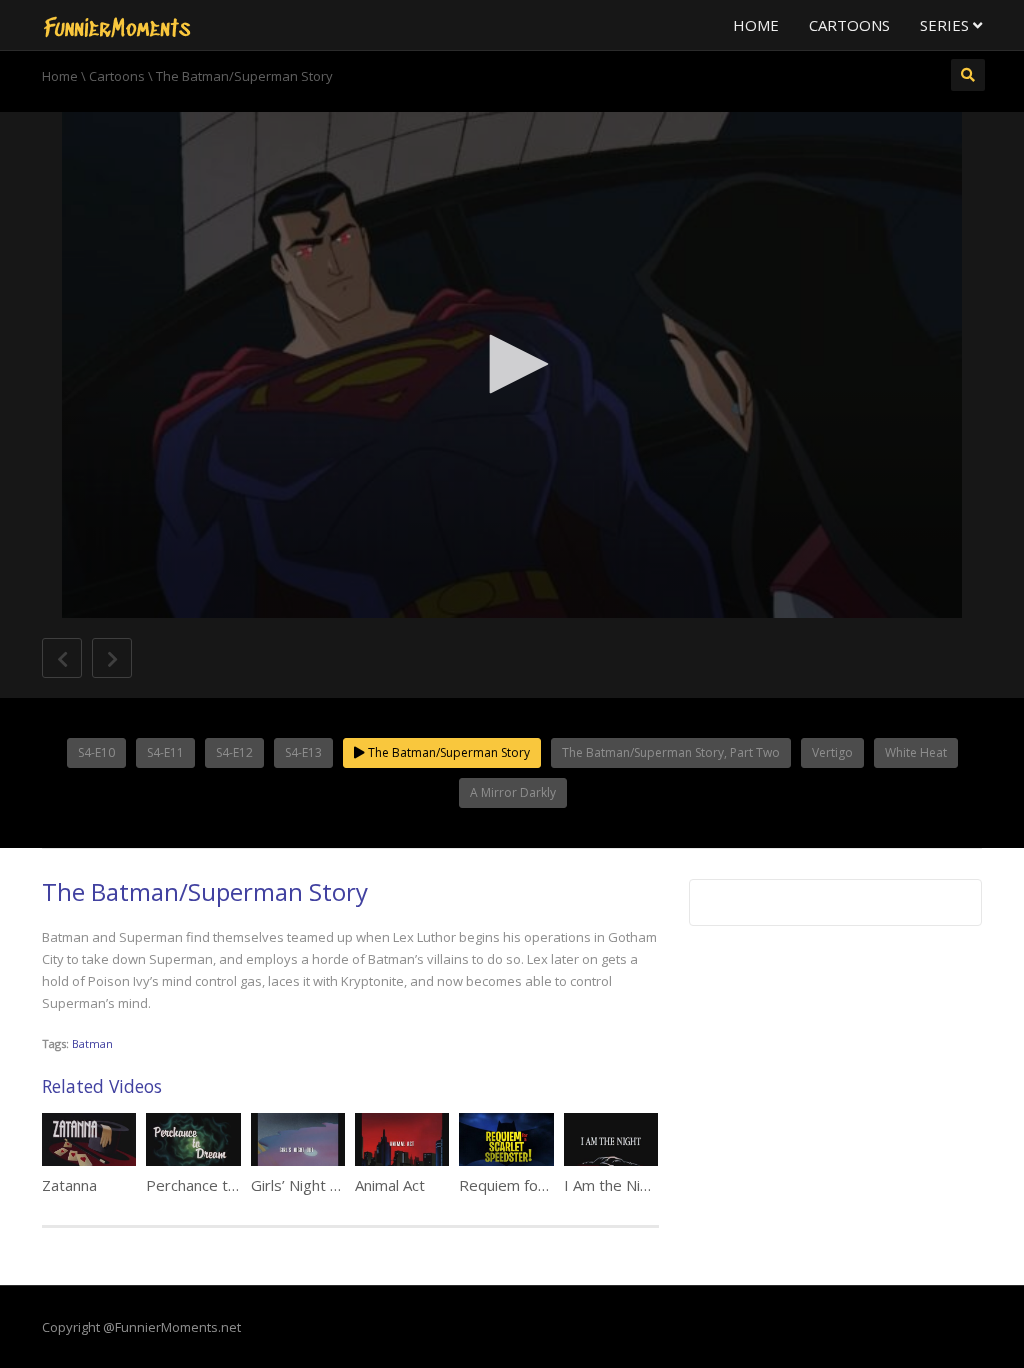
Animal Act (390, 1185)
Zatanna (69, 1185)
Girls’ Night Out (303, 1185)
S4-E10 (96, 752)
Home (756, 25)
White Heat (916, 752)
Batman (92, 1043)
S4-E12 (234, 752)
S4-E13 (303, 752)
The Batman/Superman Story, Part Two (671, 752)
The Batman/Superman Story (447, 752)
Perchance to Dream (217, 1185)
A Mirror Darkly (513, 792)
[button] (512, 364)
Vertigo (832, 752)
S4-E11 (165, 752)
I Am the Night (613, 1185)
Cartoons (849, 25)
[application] (512, 365)
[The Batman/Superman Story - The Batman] (117, 25)
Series (946, 25)
